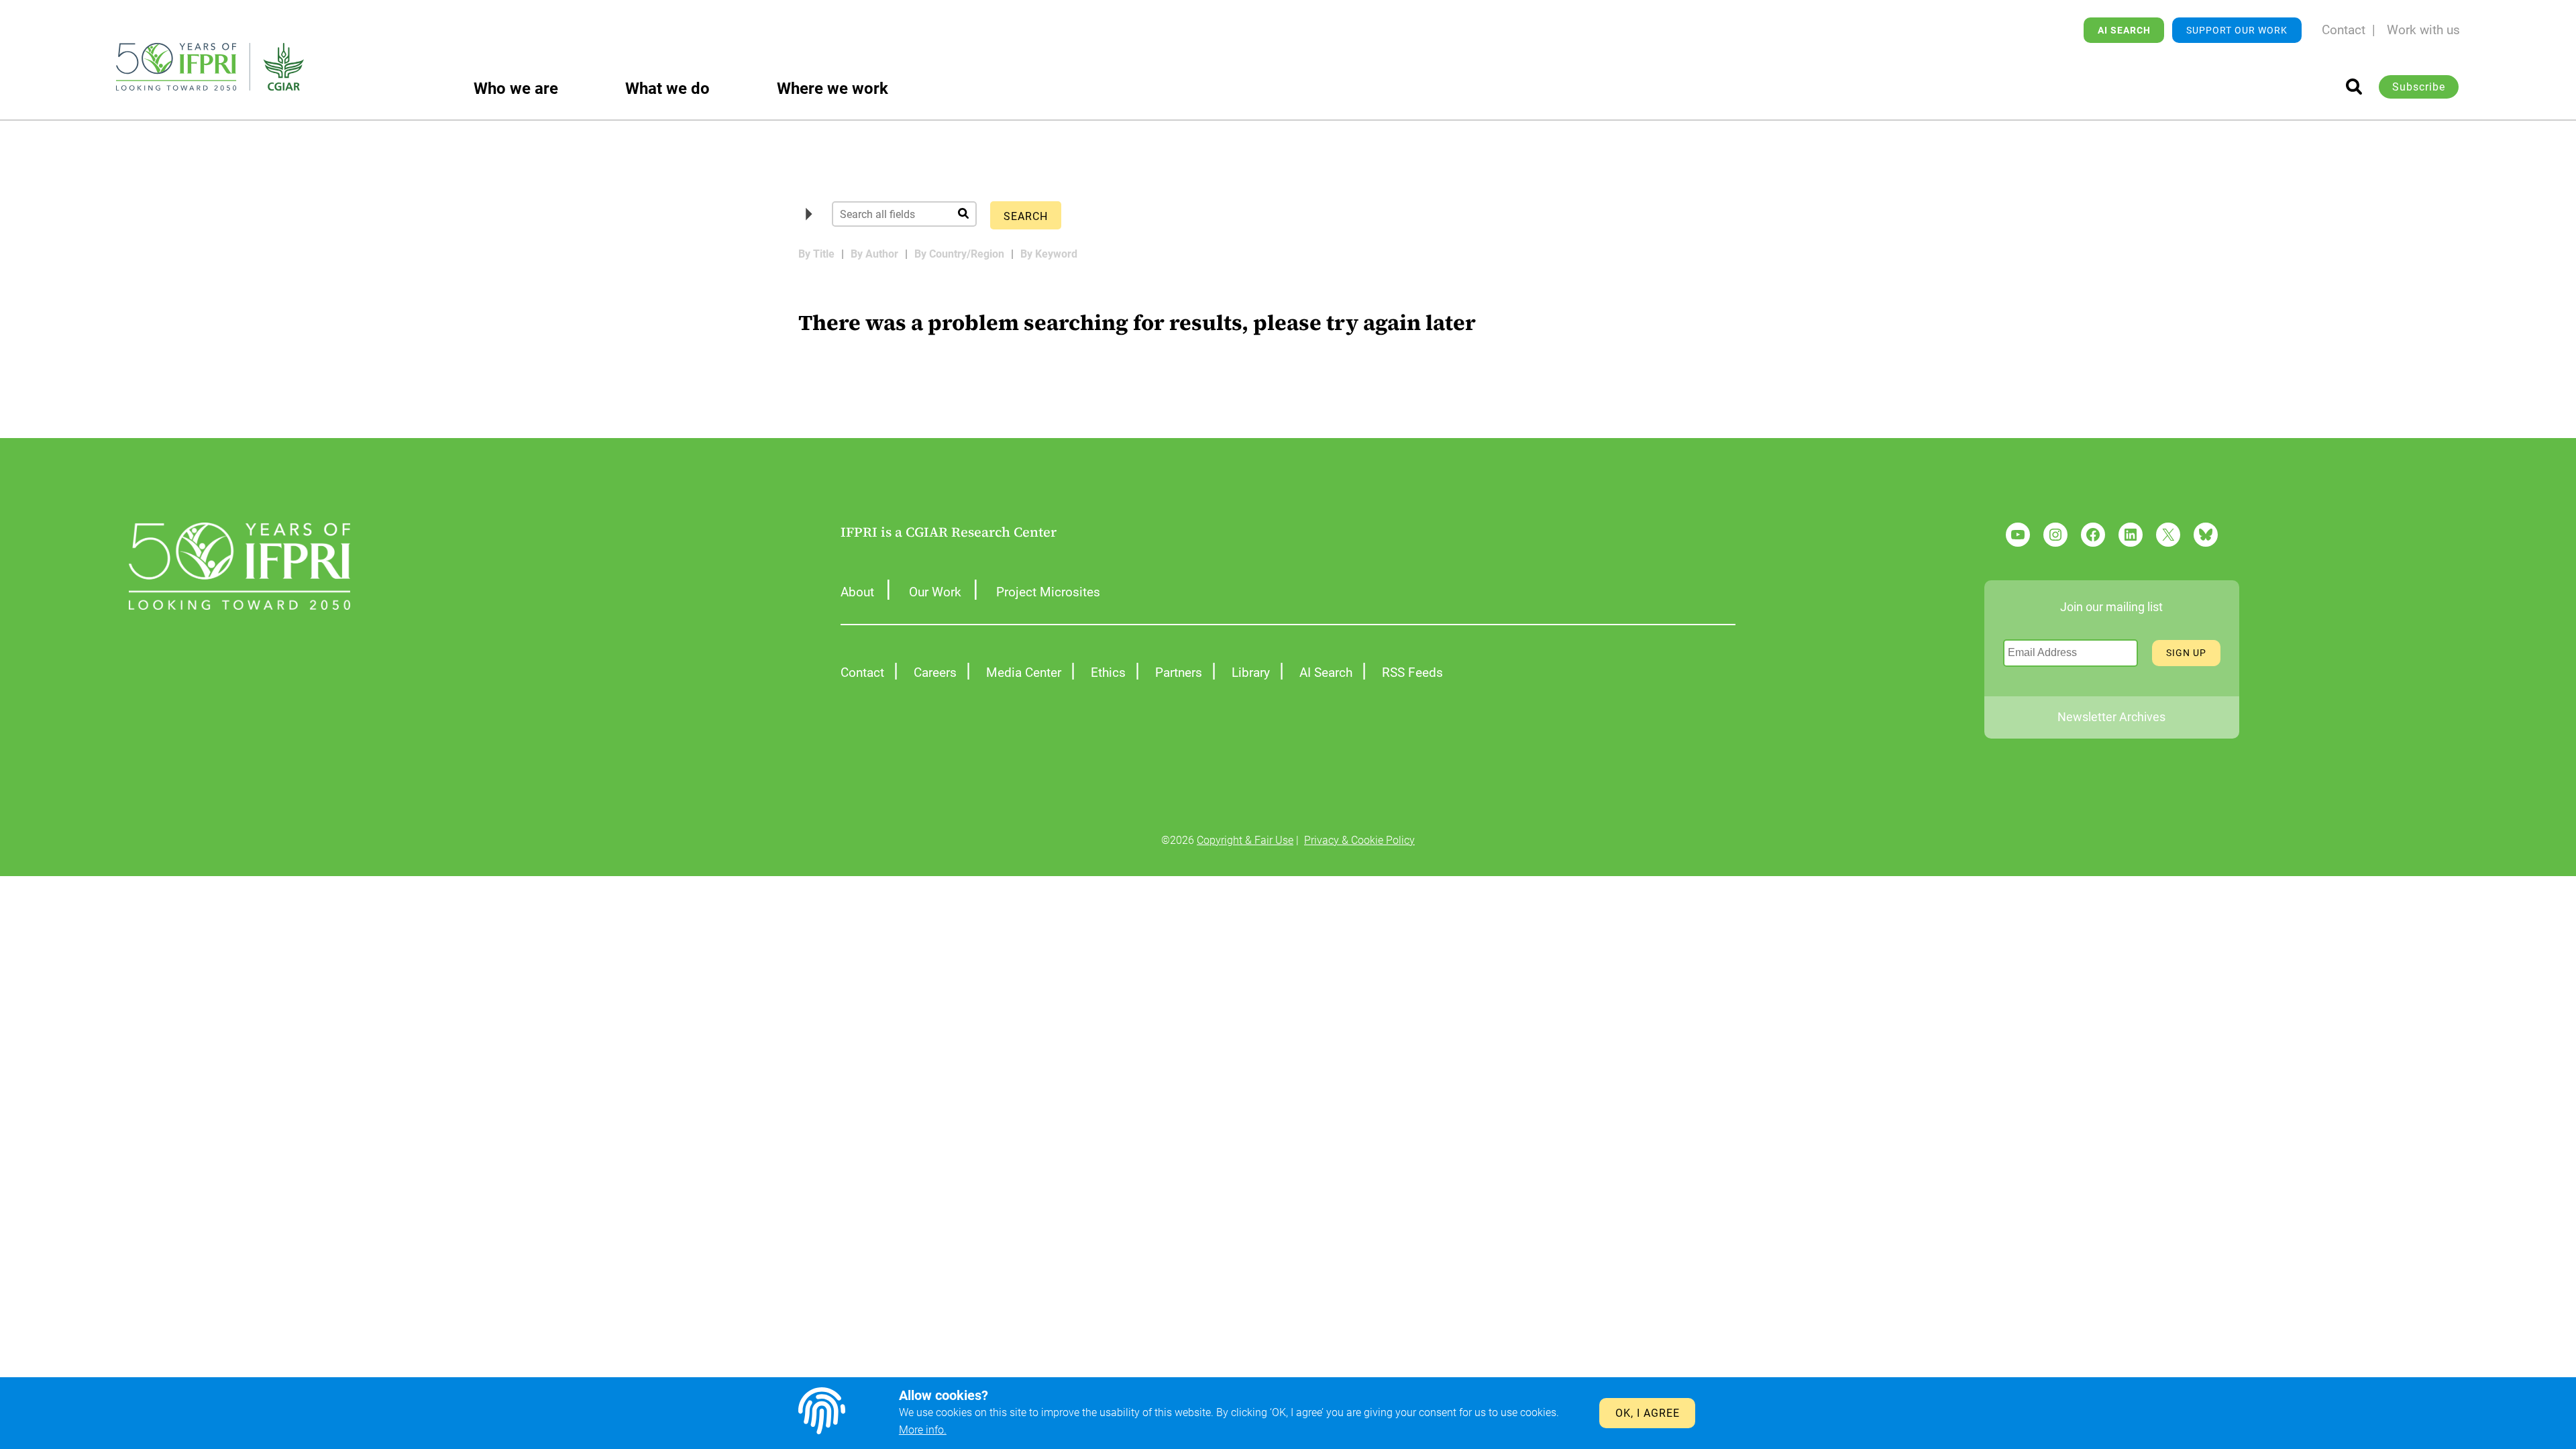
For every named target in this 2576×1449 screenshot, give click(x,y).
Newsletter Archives (2111, 717)
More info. (923, 1430)
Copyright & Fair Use (1245, 840)
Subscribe (2419, 87)
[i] (2354, 87)
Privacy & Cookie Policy (1359, 840)
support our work (2237, 30)
